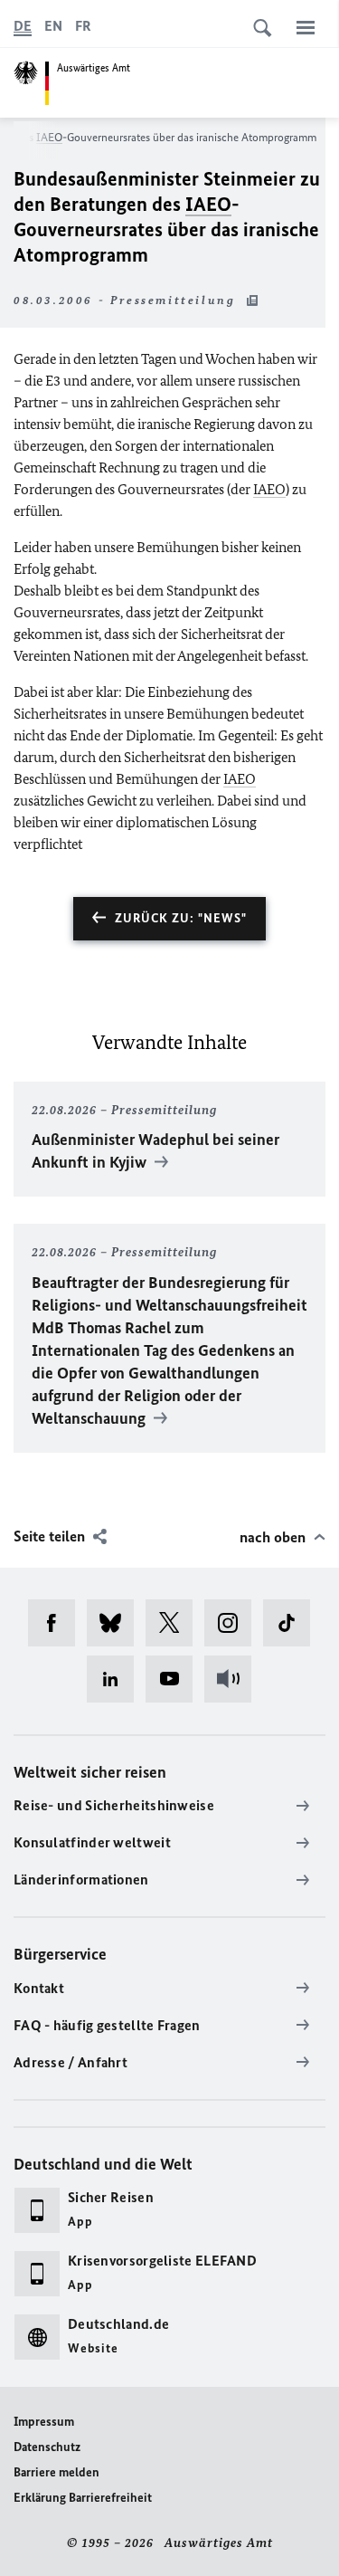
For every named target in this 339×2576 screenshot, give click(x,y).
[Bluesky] (116, 1623)
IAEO (49, 137)
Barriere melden (56, 2472)
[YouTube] (175, 1679)
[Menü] (306, 27)
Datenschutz (47, 2447)
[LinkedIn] (116, 1679)
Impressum (44, 2422)
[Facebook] (57, 1623)
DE (23, 26)
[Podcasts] (234, 1679)
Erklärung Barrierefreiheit (83, 2498)
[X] (175, 1623)
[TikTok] (292, 1623)
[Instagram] (234, 1623)
